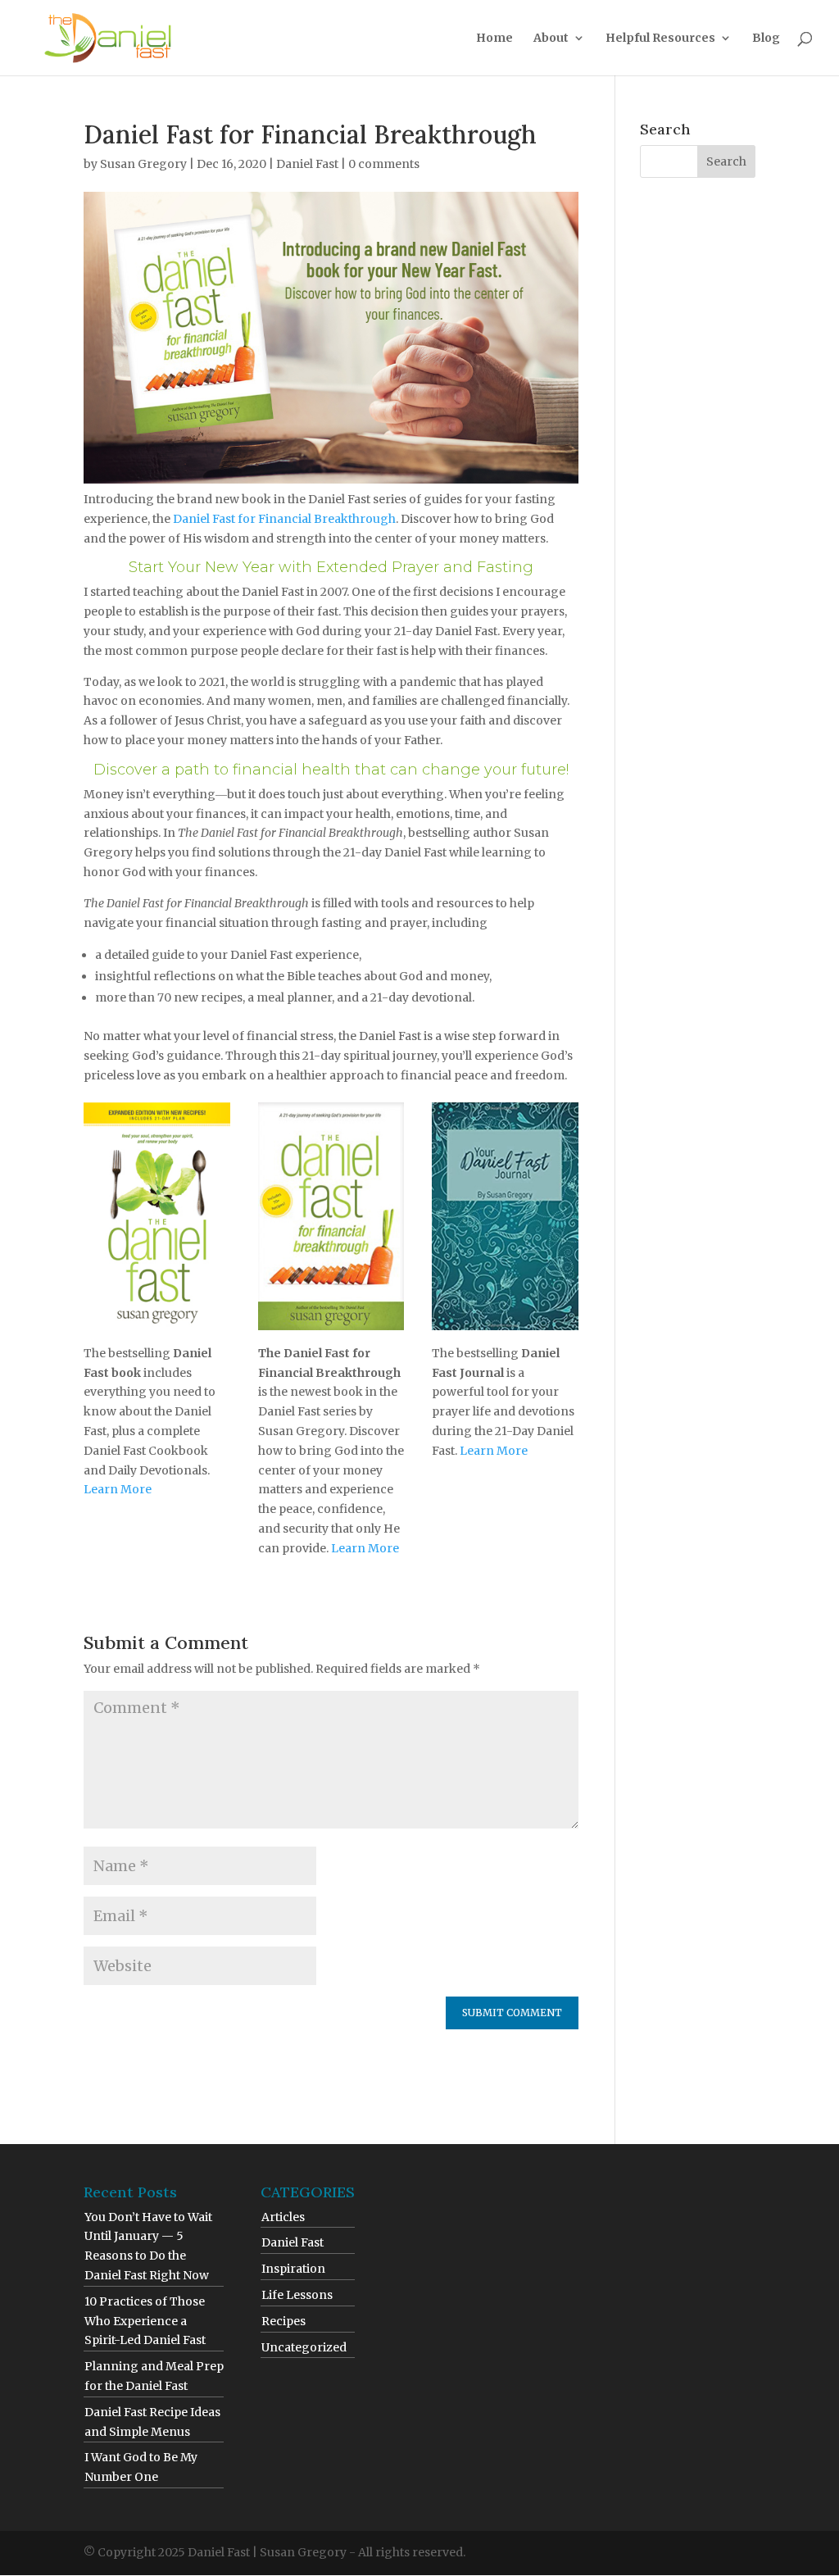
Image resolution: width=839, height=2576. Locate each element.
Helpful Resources (660, 39)
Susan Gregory (143, 164)
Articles (283, 2217)
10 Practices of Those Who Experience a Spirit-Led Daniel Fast (145, 2321)
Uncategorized (304, 2347)
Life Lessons (297, 2295)
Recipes (283, 2321)
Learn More (118, 1489)
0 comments (384, 164)
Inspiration (293, 2269)
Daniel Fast (307, 164)
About (551, 39)
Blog (766, 39)
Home (494, 39)
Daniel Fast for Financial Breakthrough (284, 519)
